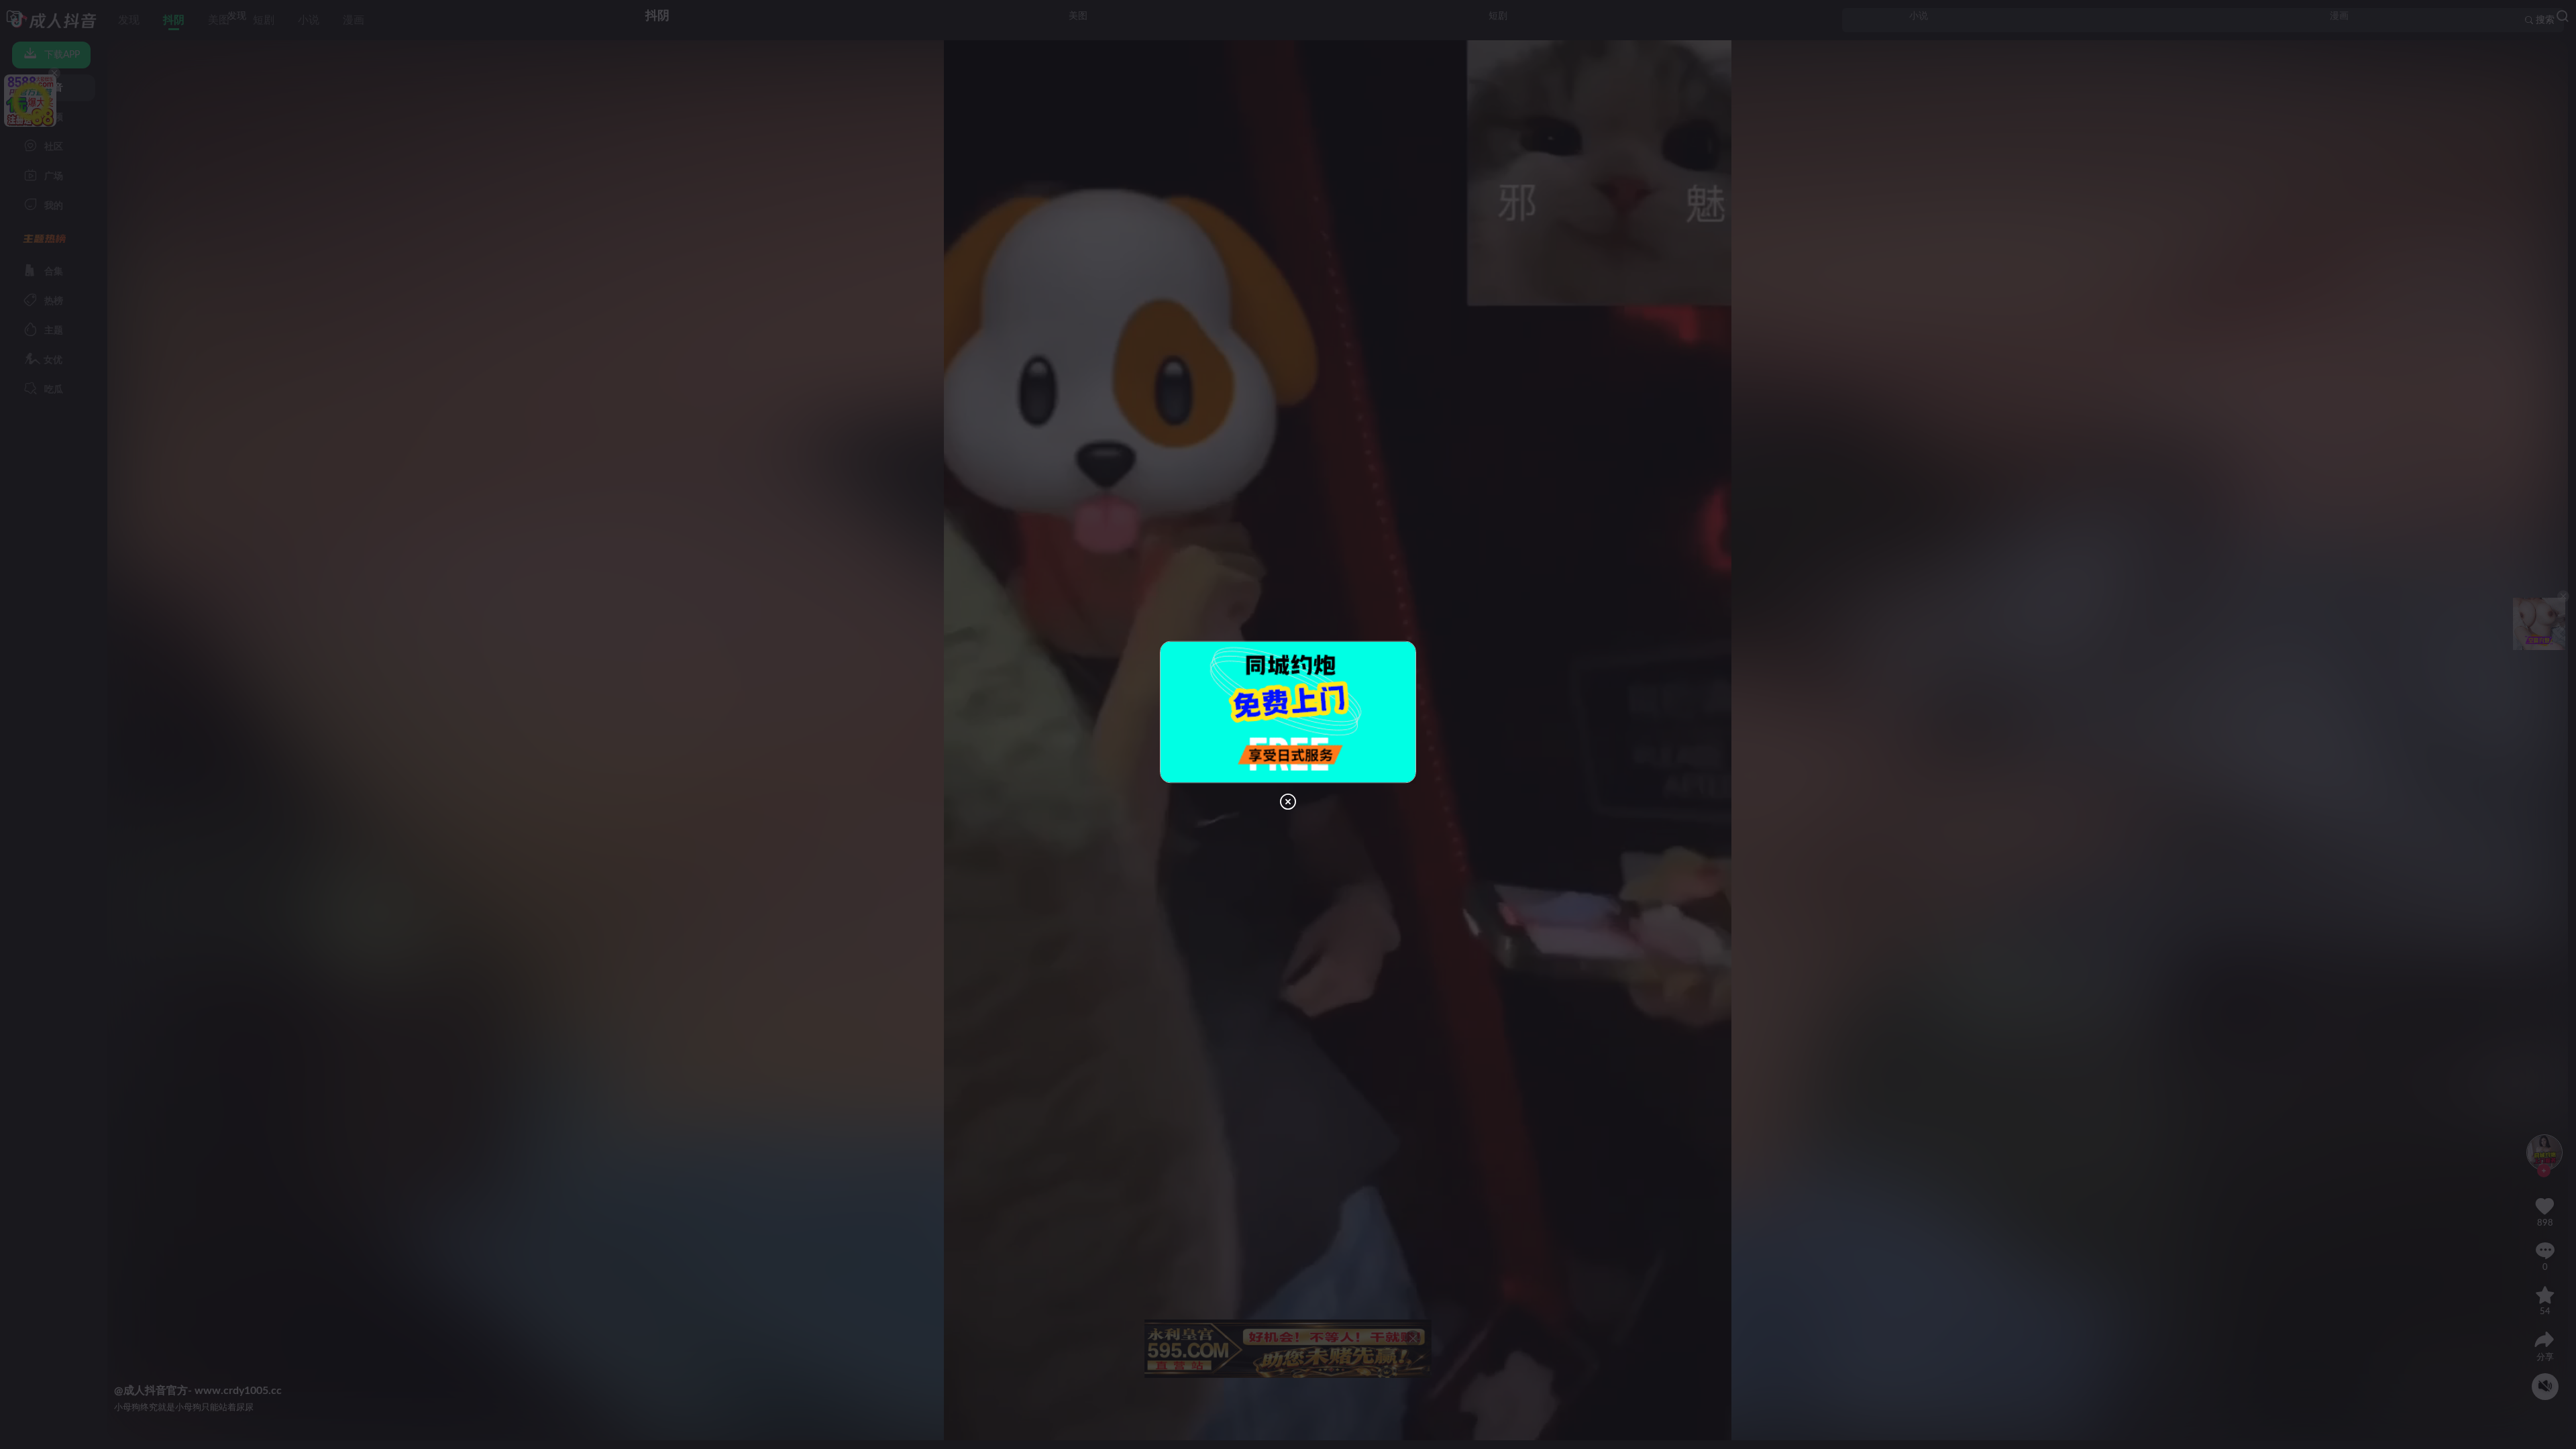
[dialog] (1288, 724)
